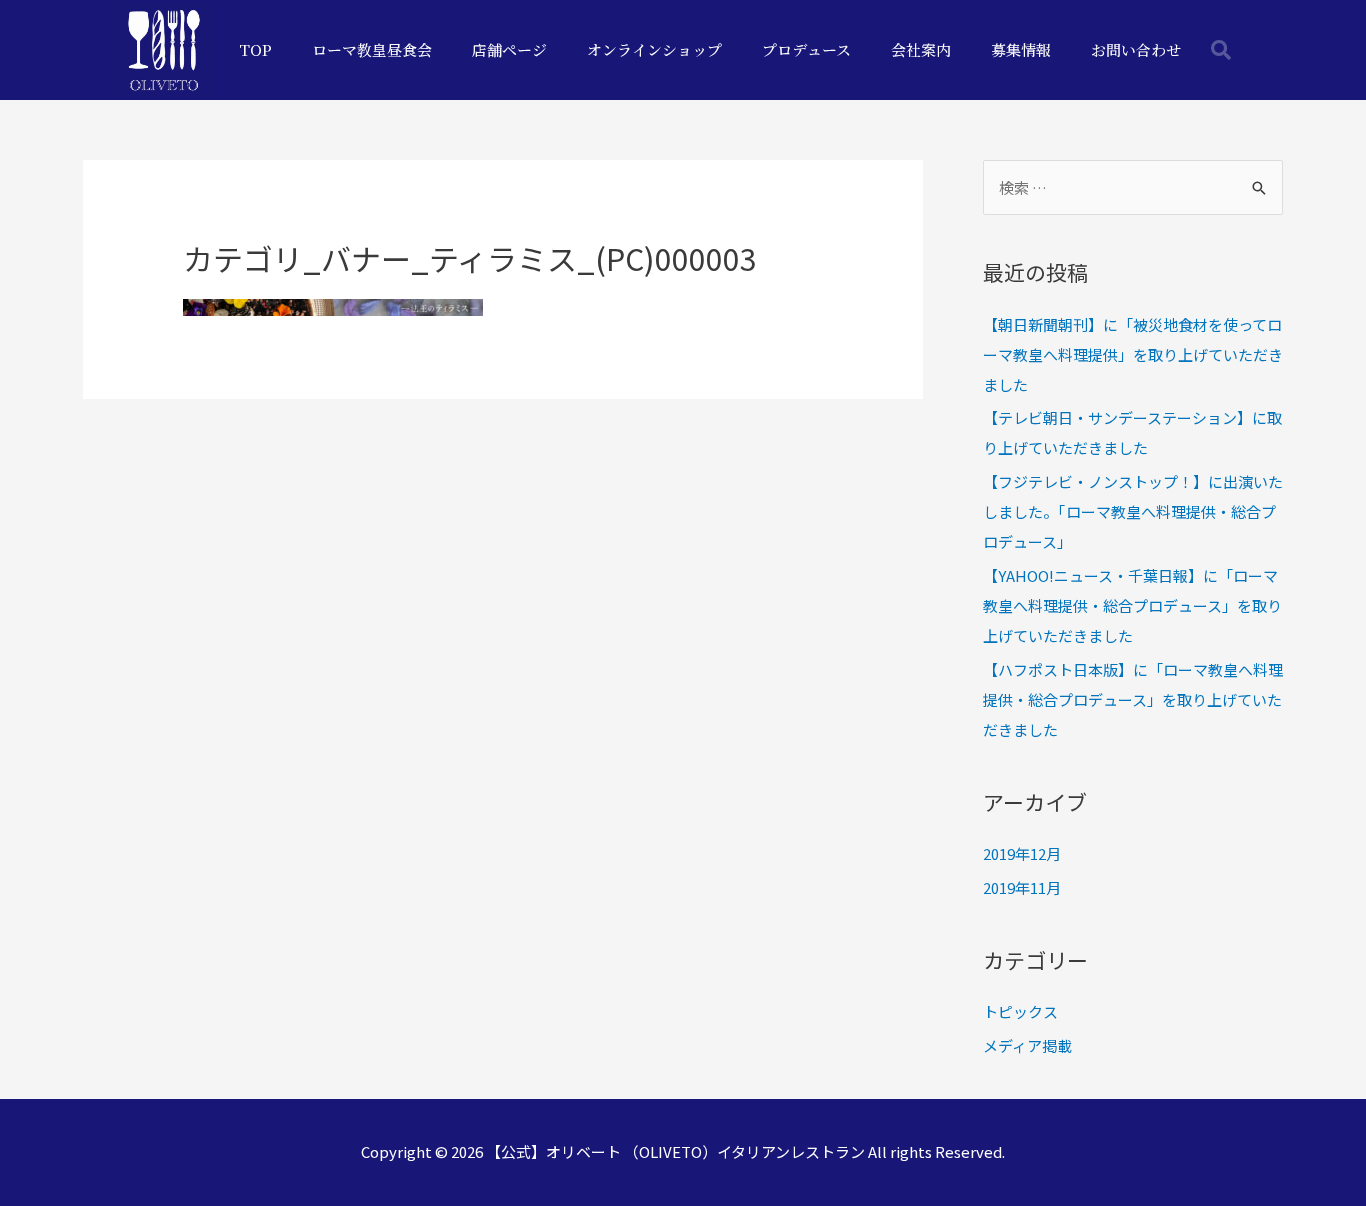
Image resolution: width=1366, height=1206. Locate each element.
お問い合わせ (1136, 49)
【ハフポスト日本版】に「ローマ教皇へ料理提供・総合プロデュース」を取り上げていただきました (1133, 699)
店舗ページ (509, 49)
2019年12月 (1022, 853)
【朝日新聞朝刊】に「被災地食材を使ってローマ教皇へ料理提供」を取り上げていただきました (1133, 354)
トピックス (1020, 1011)
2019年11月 (1022, 887)
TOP (255, 49)
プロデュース (806, 49)
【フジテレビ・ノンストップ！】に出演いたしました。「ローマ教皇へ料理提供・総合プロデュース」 (1133, 511)
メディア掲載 (1027, 1045)
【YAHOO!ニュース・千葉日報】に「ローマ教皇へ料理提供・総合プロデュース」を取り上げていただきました (1132, 605)
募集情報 (1021, 49)
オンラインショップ (654, 49)
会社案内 (921, 49)
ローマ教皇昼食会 (372, 49)
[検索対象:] (1133, 187)
